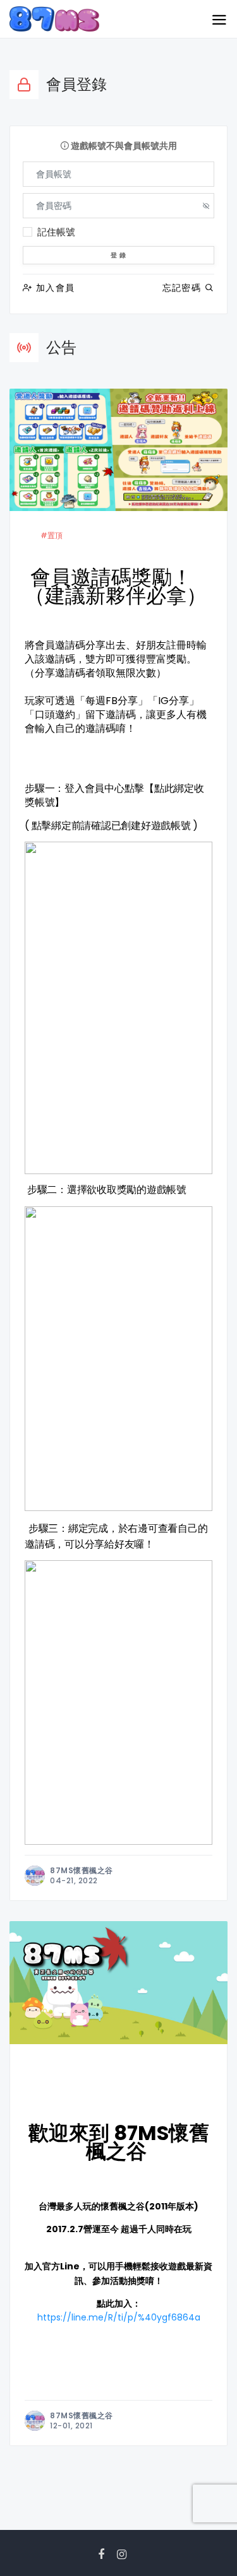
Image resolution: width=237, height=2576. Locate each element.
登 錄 (118, 255)
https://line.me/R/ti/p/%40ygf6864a (119, 2317)
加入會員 (53, 288)
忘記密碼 (184, 288)
